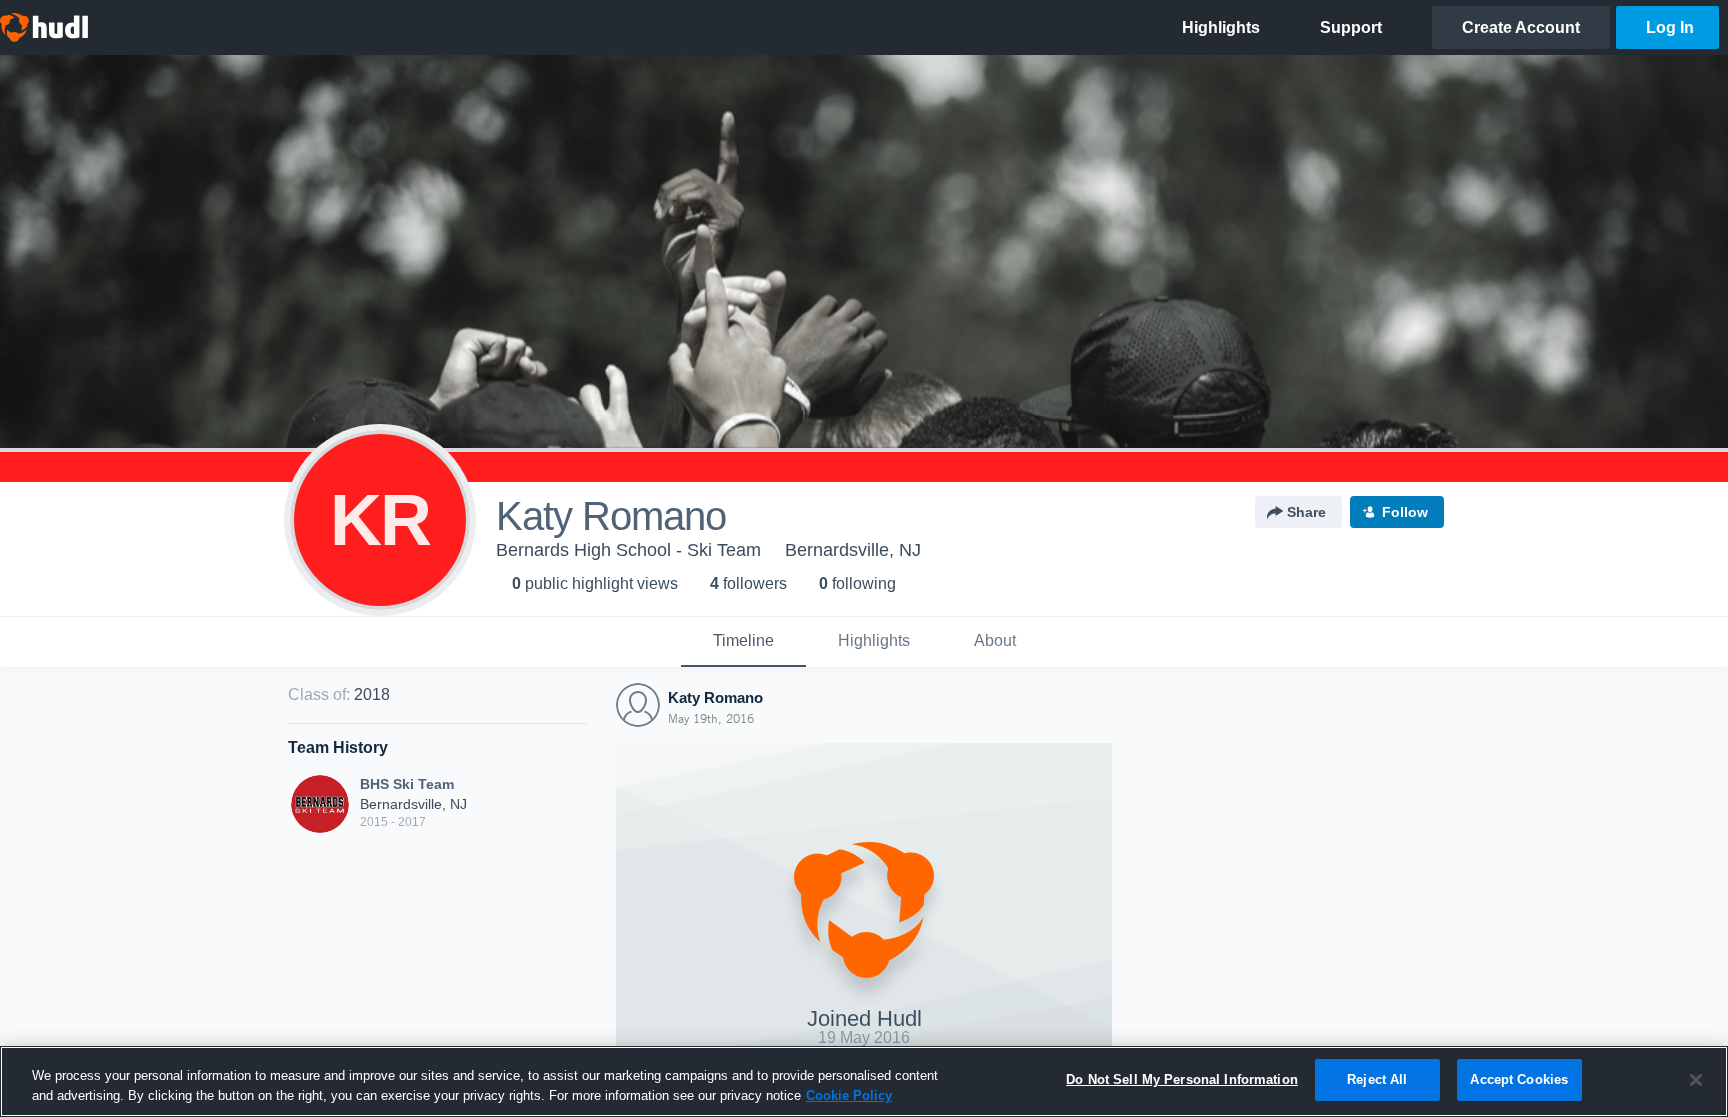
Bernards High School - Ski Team (628, 550)
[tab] (743, 642)
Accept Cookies (1519, 1079)
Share (1306, 512)
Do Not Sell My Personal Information (1182, 1079)
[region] (864, 1081)
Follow (1405, 512)
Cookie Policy (849, 1095)
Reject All (1377, 1079)
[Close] (1696, 1080)
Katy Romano (715, 697)
